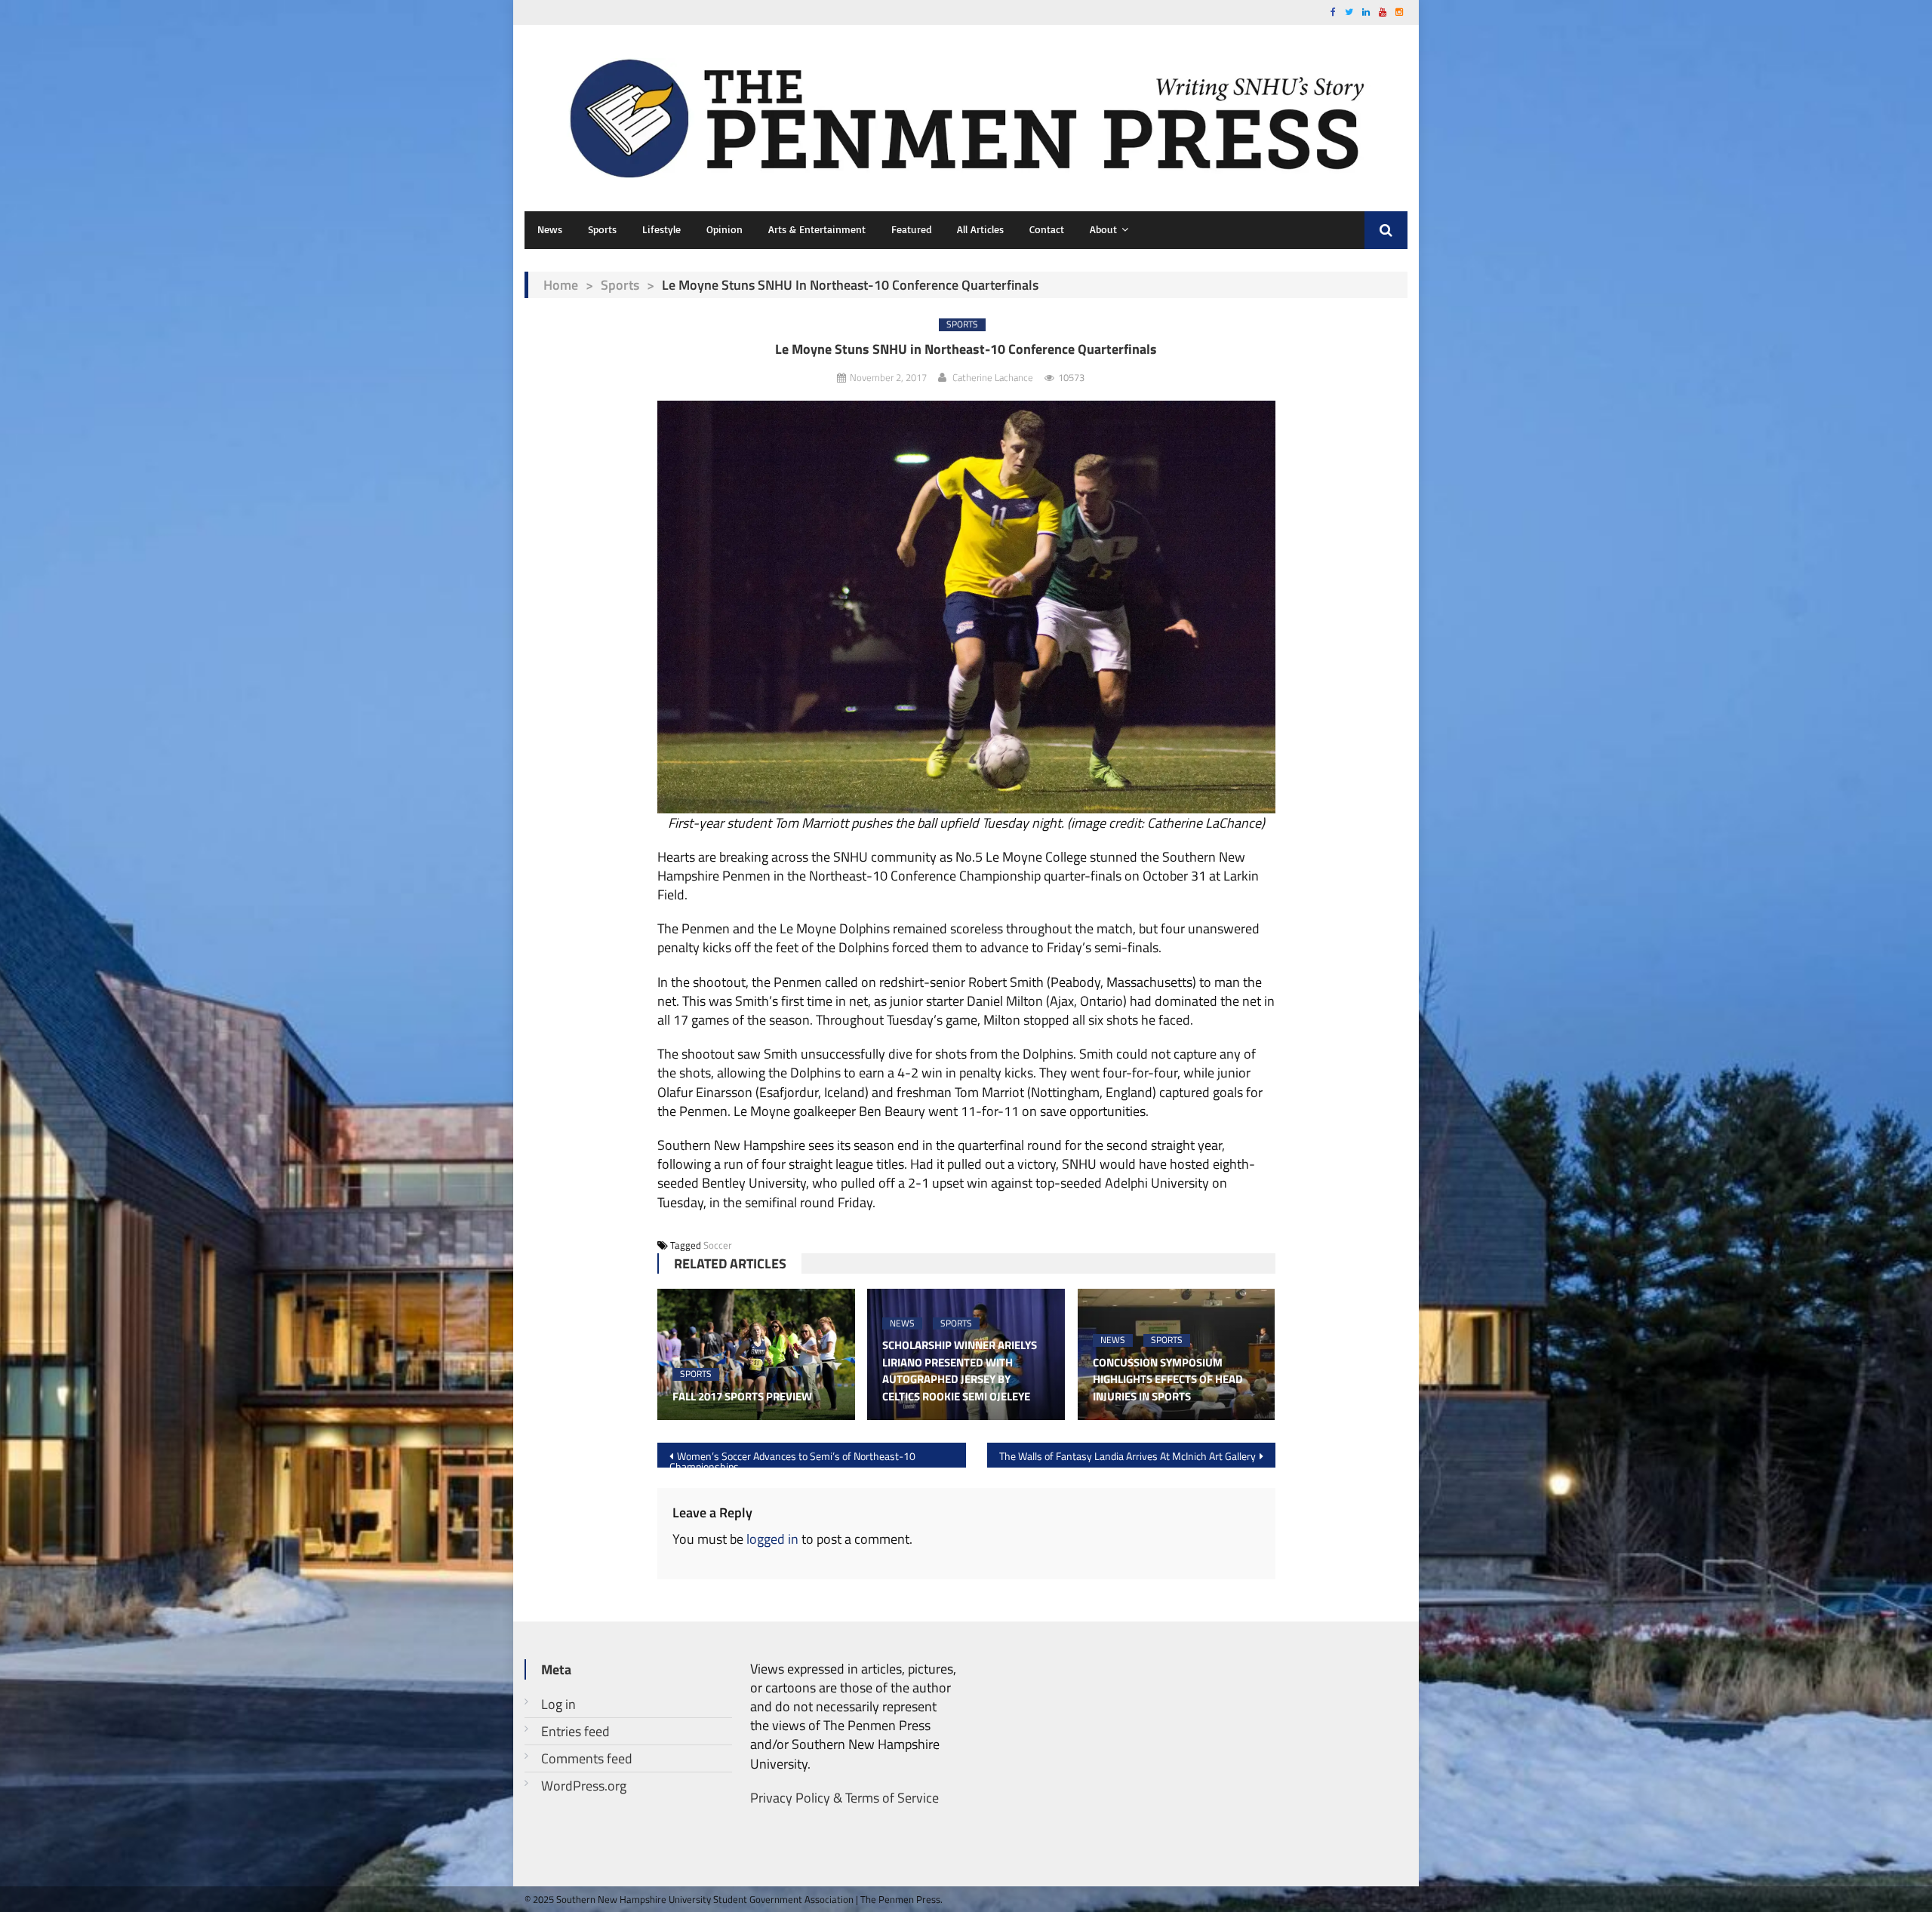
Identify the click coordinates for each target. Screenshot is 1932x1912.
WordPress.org (584, 1786)
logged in (772, 1539)
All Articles (980, 229)
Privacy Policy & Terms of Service (844, 1798)
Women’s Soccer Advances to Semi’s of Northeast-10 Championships (792, 1458)
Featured (911, 229)
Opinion (724, 229)
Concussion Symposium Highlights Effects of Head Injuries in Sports (1168, 1380)
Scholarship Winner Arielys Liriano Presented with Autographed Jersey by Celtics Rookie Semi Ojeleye (960, 1371)
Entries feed (575, 1731)
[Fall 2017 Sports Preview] (756, 1354)
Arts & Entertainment (817, 229)
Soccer (718, 1245)
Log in (558, 1704)
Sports (602, 229)
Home (561, 285)
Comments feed (587, 1758)
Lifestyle (661, 229)
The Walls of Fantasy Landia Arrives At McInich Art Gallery (1128, 1456)
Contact (1047, 229)
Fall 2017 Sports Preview (742, 1397)
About (1103, 229)
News (550, 229)
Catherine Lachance (993, 377)
